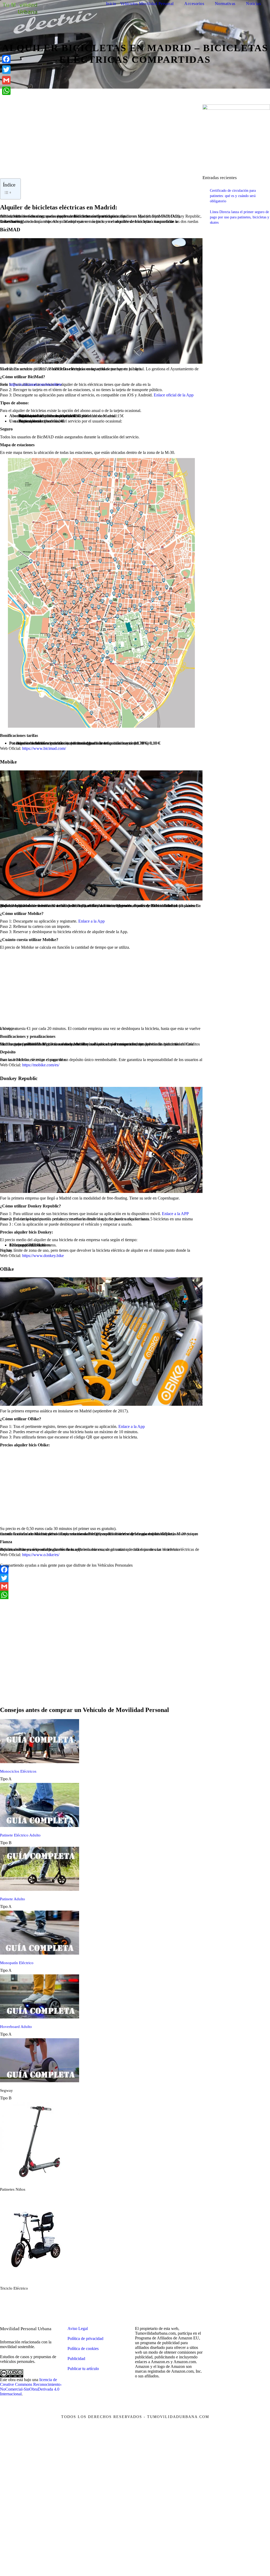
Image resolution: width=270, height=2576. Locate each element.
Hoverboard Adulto (16, 2027)
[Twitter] (101, 1578)
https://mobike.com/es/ (41, 1065)
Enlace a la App (91, 921)
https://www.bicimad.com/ (44, 748)
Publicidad (76, 2359)
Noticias (253, 4)
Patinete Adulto (13, 1899)
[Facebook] (101, 1570)
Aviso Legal (78, 2328)
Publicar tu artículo (83, 2369)
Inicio (111, 4)
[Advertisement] (101, 141)
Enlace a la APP (175, 1214)
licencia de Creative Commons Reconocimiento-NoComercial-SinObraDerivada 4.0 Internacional (31, 2387)
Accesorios (194, 4)
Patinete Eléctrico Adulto (20, 1835)
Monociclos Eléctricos (18, 1771)
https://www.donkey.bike (43, 1256)
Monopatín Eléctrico (17, 1963)
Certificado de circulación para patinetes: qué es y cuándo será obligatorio (233, 196)
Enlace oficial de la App (174, 395)
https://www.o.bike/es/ (41, 1555)
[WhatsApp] (101, 1595)
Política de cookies (83, 2349)
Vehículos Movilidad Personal (147, 4)
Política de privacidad (85, 2338)
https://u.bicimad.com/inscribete (35, 384)
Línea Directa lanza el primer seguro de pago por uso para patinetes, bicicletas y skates (240, 217)
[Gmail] (101, 1586)
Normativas (225, 4)
